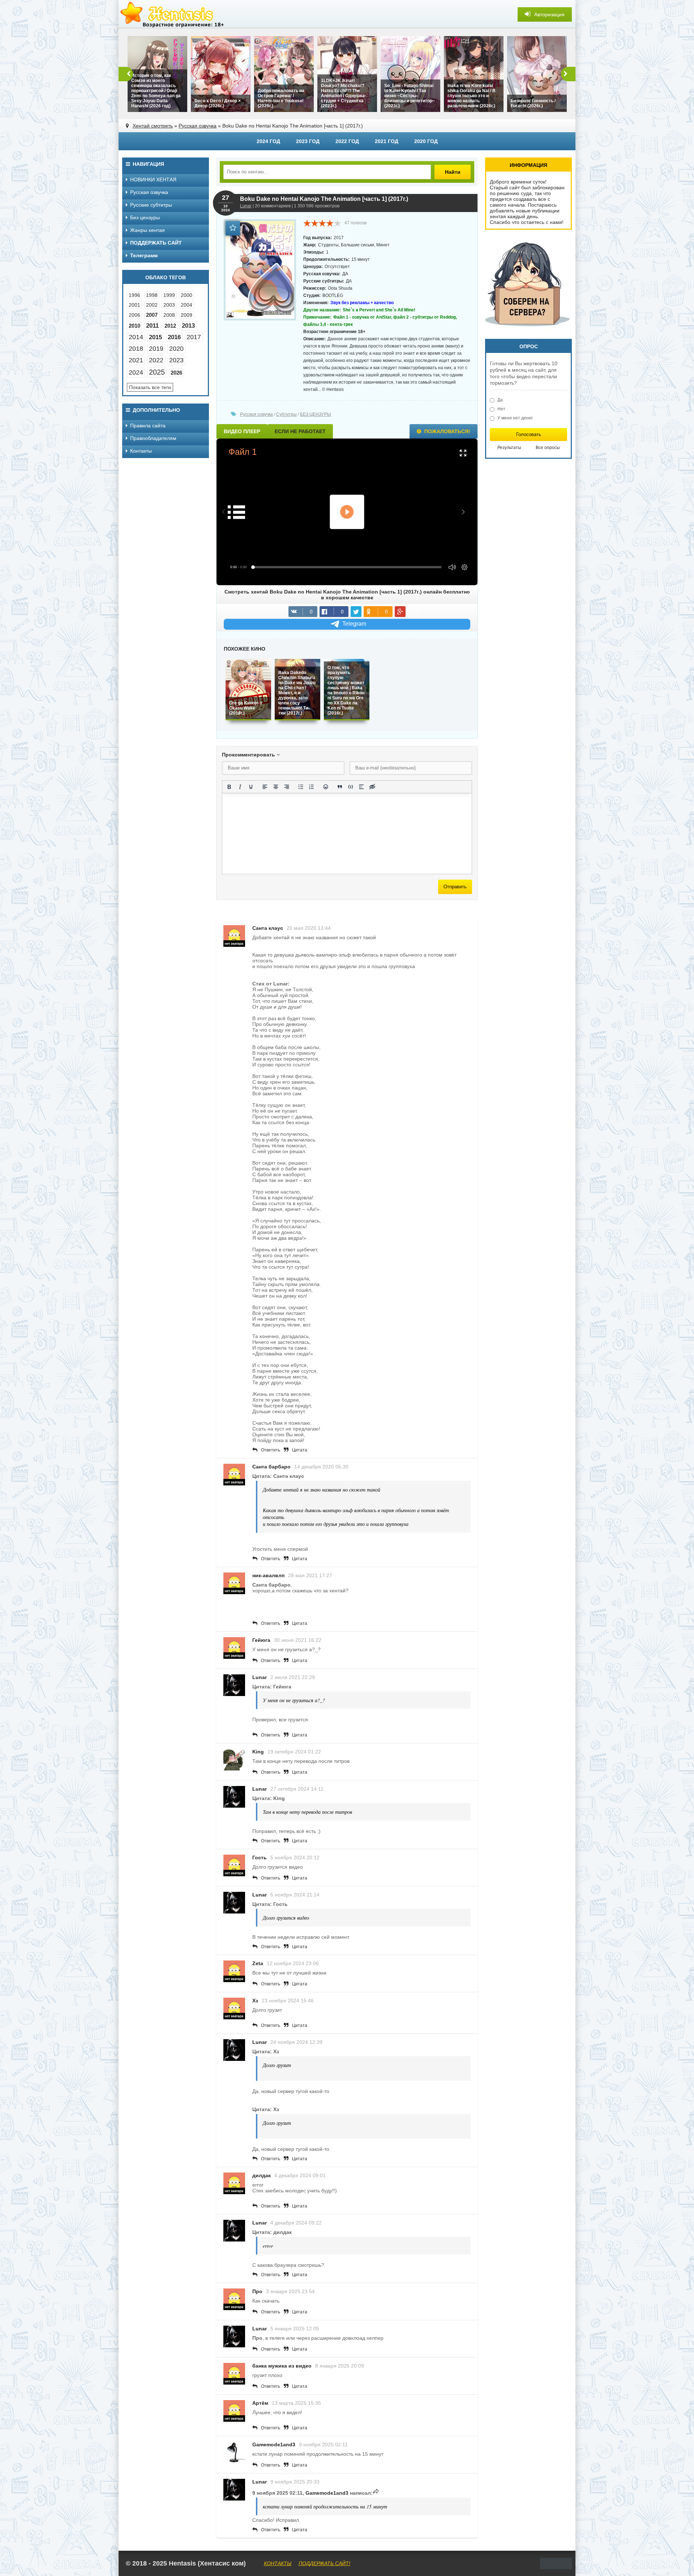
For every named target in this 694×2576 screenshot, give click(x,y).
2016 (174, 337)
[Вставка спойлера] (361, 787)
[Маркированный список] (301, 787)
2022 (156, 360)
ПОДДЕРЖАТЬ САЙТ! (324, 2563)
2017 (194, 337)
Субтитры (286, 414)
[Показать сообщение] (376, 2493)
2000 (187, 295)
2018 (136, 349)
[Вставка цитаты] (340, 787)
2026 (176, 373)
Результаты (509, 448)
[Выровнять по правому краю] (287, 787)
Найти (453, 172)
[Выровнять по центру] (276, 787)
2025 (157, 372)
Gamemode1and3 (274, 2445)
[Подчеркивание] (251, 787)
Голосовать (529, 434)
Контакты (141, 451)
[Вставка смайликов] (326, 787)
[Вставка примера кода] (351, 787)
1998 (152, 295)
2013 (188, 326)
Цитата (300, 1450)
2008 (169, 315)
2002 (152, 305)
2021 (136, 360)
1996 (134, 295)
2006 (134, 315)
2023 (176, 360)
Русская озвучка (198, 126)
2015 (155, 337)
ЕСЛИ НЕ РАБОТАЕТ (300, 431)
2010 (134, 326)
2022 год (347, 141)
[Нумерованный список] (312, 787)
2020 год (426, 141)
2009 (187, 315)
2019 (156, 349)
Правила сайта (148, 426)
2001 (134, 305)
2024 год (268, 141)
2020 (176, 349)
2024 (136, 372)
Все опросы (548, 448)
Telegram (354, 624)
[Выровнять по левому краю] (265, 787)
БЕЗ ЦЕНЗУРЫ (316, 414)
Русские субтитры (151, 205)
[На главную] (173, 14)
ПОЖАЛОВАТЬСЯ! (447, 431)
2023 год (308, 141)
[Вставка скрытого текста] (372, 787)
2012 (170, 326)
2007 (152, 315)
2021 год (387, 141)
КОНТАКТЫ (278, 2563)
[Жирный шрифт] (229, 787)
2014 (136, 337)
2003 (169, 305)
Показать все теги (150, 387)
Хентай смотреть (153, 126)
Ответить (271, 1450)
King (258, 1752)
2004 (187, 305)
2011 (152, 326)
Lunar (246, 206)
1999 (169, 295)
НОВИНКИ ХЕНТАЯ (153, 180)
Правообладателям (153, 438)
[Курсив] (240, 787)
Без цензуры (145, 217)
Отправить (455, 887)
